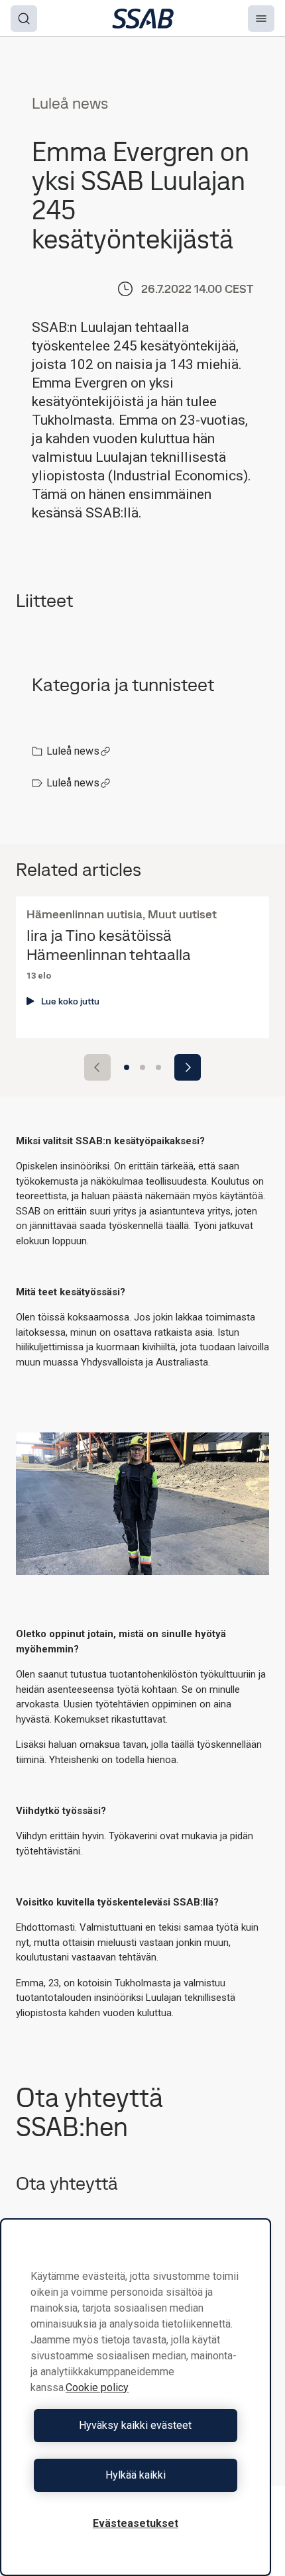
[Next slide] (188, 1067)
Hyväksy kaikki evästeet (135, 2425)
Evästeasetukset (136, 2523)
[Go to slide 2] (142, 1067)
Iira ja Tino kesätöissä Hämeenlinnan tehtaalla (109, 945)
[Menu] (261, 19)
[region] (136, 2397)
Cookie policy (97, 2388)
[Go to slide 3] (158, 1067)
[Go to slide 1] (127, 1067)
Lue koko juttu (70, 1001)
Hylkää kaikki (136, 2475)
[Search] (24, 19)
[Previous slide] (97, 1067)
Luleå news (73, 751)
